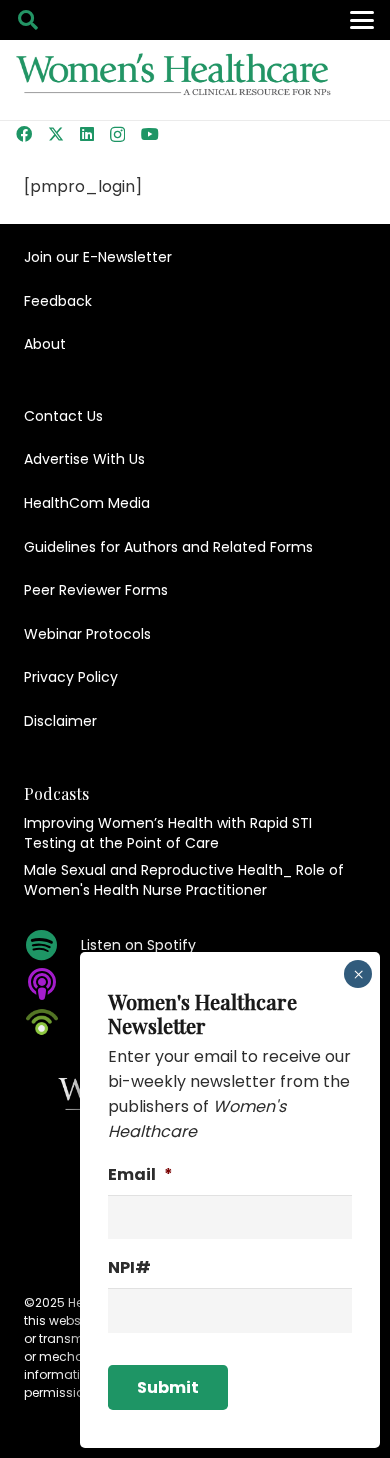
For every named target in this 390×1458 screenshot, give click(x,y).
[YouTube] (150, 134)
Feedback (58, 301)
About (45, 344)
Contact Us (63, 416)
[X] (56, 134)
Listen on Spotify (138, 945)
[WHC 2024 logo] (174, 80)
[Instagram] (117, 135)
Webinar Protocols (87, 634)
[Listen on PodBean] (52, 1022)
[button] (28, 20)
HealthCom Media (87, 503)
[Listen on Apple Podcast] (52, 984)
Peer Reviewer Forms (96, 590)
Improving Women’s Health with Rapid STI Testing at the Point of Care (168, 833)
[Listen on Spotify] (52, 945)
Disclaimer (60, 721)
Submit (168, 1387)
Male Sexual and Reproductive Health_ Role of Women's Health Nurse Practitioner (184, 880)
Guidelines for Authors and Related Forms (168, 547)
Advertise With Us (84, 459)
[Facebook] (24, 134)
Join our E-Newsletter (98, 257)
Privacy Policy (71, 677)
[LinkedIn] (87, 134)
